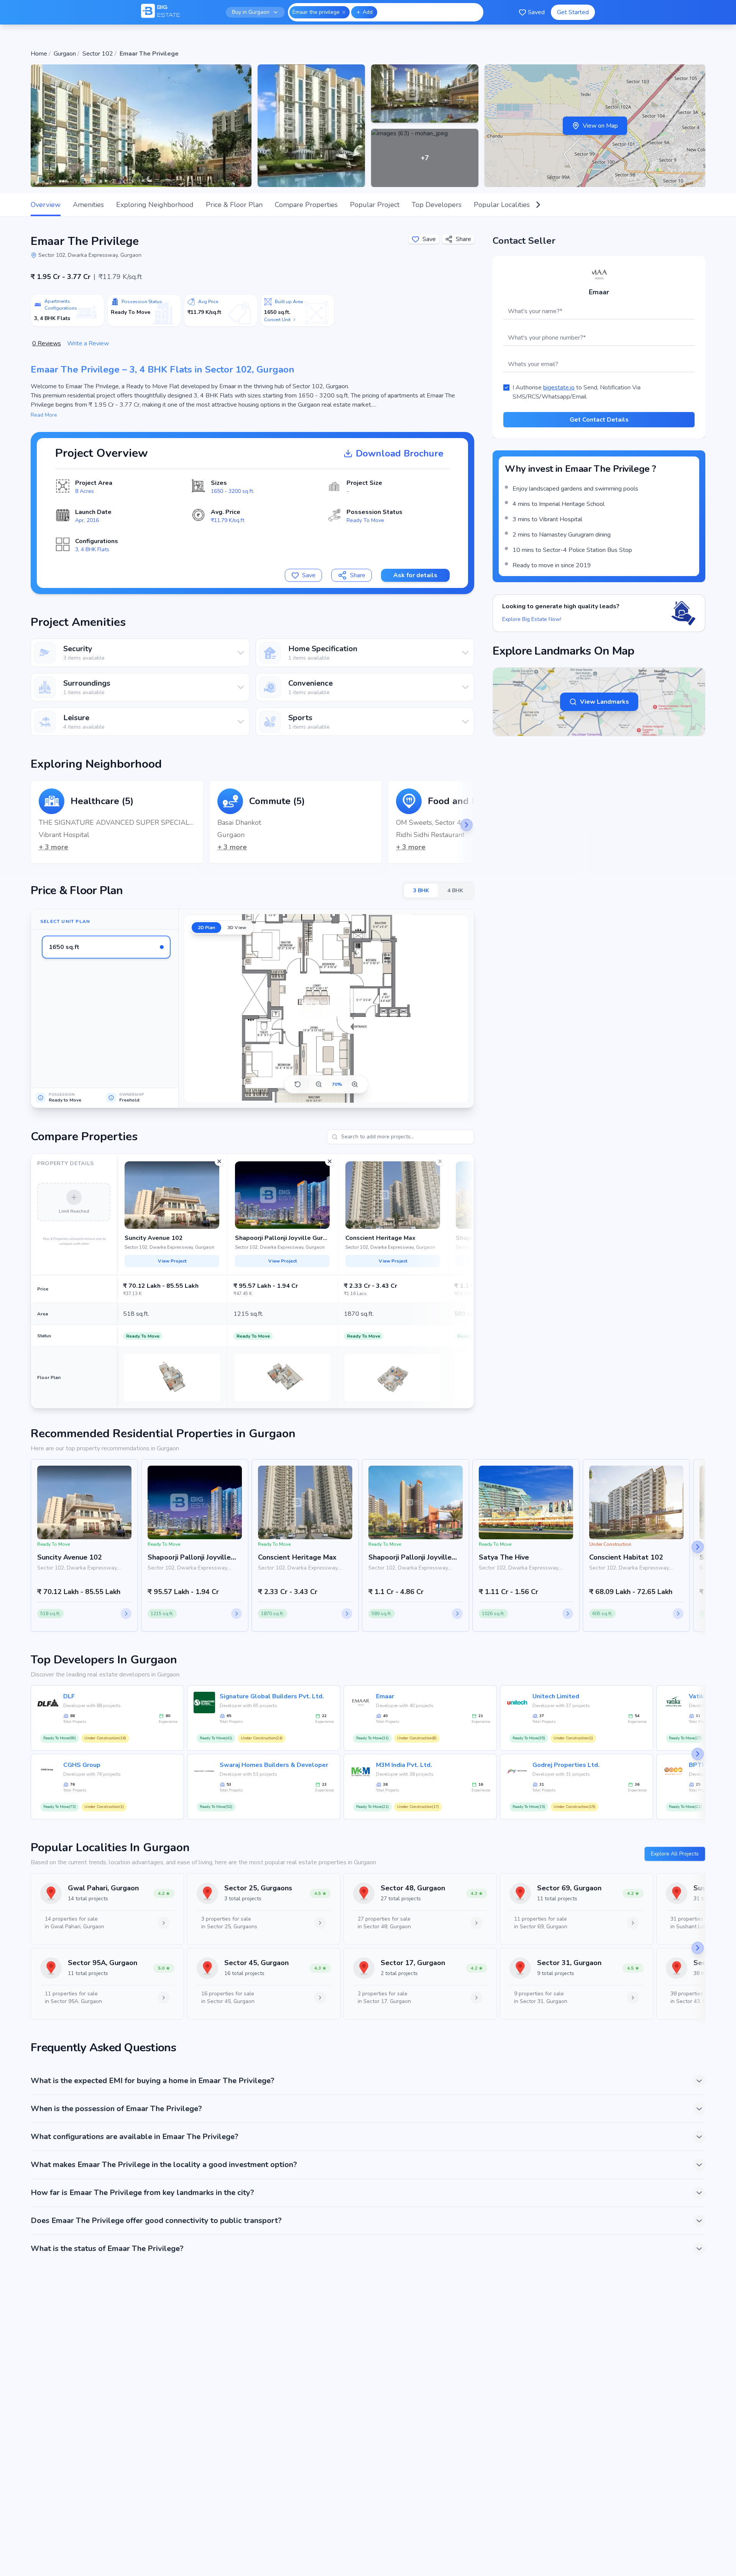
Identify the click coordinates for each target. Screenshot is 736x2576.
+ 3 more (53, 847)
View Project (172, 1261)
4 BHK (455, 891)
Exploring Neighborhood (155, 205)
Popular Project (375, 205)
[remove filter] (344, 12)
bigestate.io (559, 387)
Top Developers (437, 205)
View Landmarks (605, 702)
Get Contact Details (599, 420)
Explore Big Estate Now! (532, 619)
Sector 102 (98, 54)
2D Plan (206, 928)
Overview (46, 205)
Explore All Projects (675, 1854)
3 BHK (421, 891)
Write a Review (88, 343)
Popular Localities (502, 205)
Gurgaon (65, 54)
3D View (237, 928)
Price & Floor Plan (234, 205)
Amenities (88, 205)
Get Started (573, 12)
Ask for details (415, 575)
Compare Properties (306, 205)
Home (39, 54)
